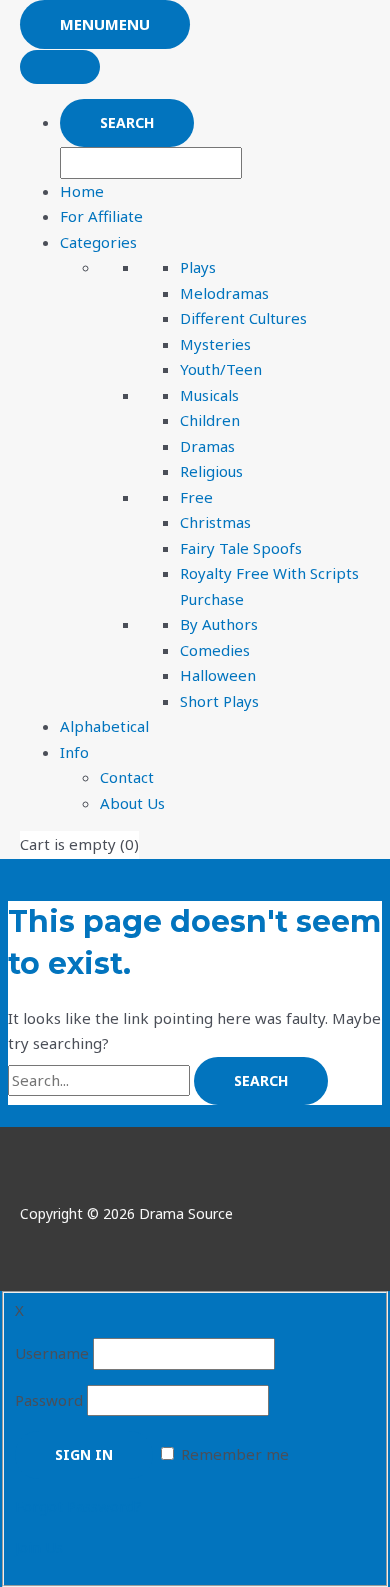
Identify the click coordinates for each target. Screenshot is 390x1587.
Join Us (39, 1547)
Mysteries (215, 344)
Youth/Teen (221, 369)
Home (82, 191)
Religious (211, 471)
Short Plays (219, 701)
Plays (198, 267)
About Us (132, 803)
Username (52, 1353)
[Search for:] (101, 1080)
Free (196, 497)
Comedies (215, 650)
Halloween (218, 675)
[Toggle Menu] (60, 67)
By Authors (219, 624)
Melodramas (224, 293)
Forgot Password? (78, 1506)
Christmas (215, 522)
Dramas (207, 446)
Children (210, 420)
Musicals (209, 395)
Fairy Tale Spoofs (241, 548)
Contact (127, 777)
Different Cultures (243, 318)
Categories (98, 242)
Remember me (235, 1454)
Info (74, 752)
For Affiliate (101, 216)
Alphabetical (104, 726)
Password (49, 1400)
